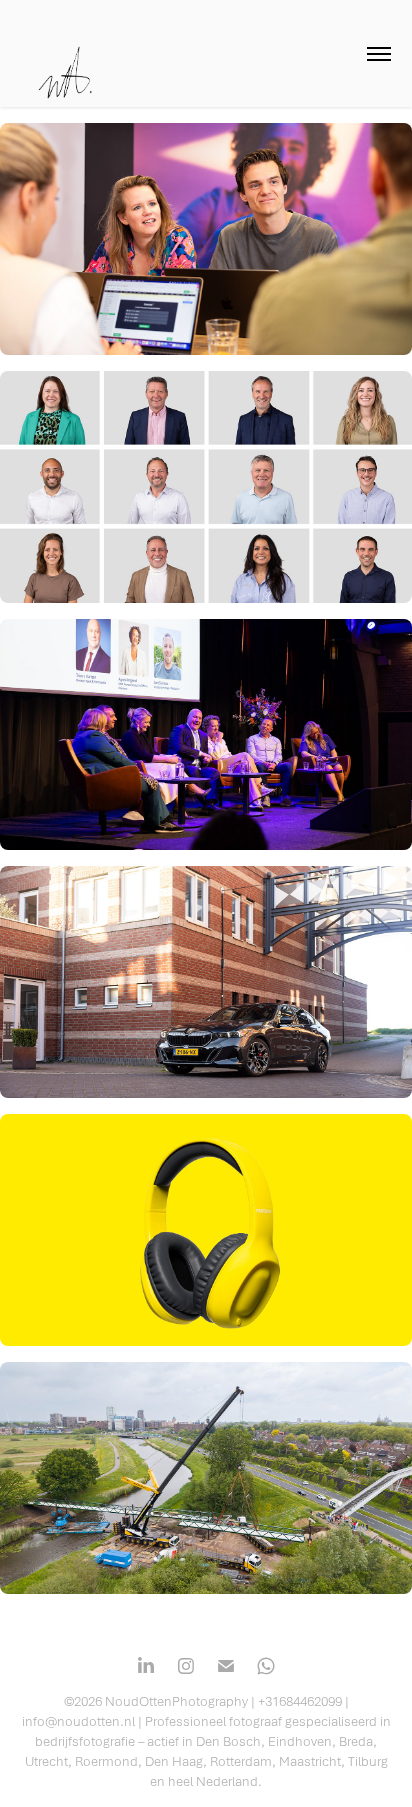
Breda (356, 1741)
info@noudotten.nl (78, 1721)
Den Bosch (228, 1741)
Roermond (106, 1761)
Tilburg (368, 1761)
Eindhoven (300, 1741)
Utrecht (46, 1761)
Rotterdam (241, 1761)
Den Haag (174, 1761)
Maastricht (310, 1761)
